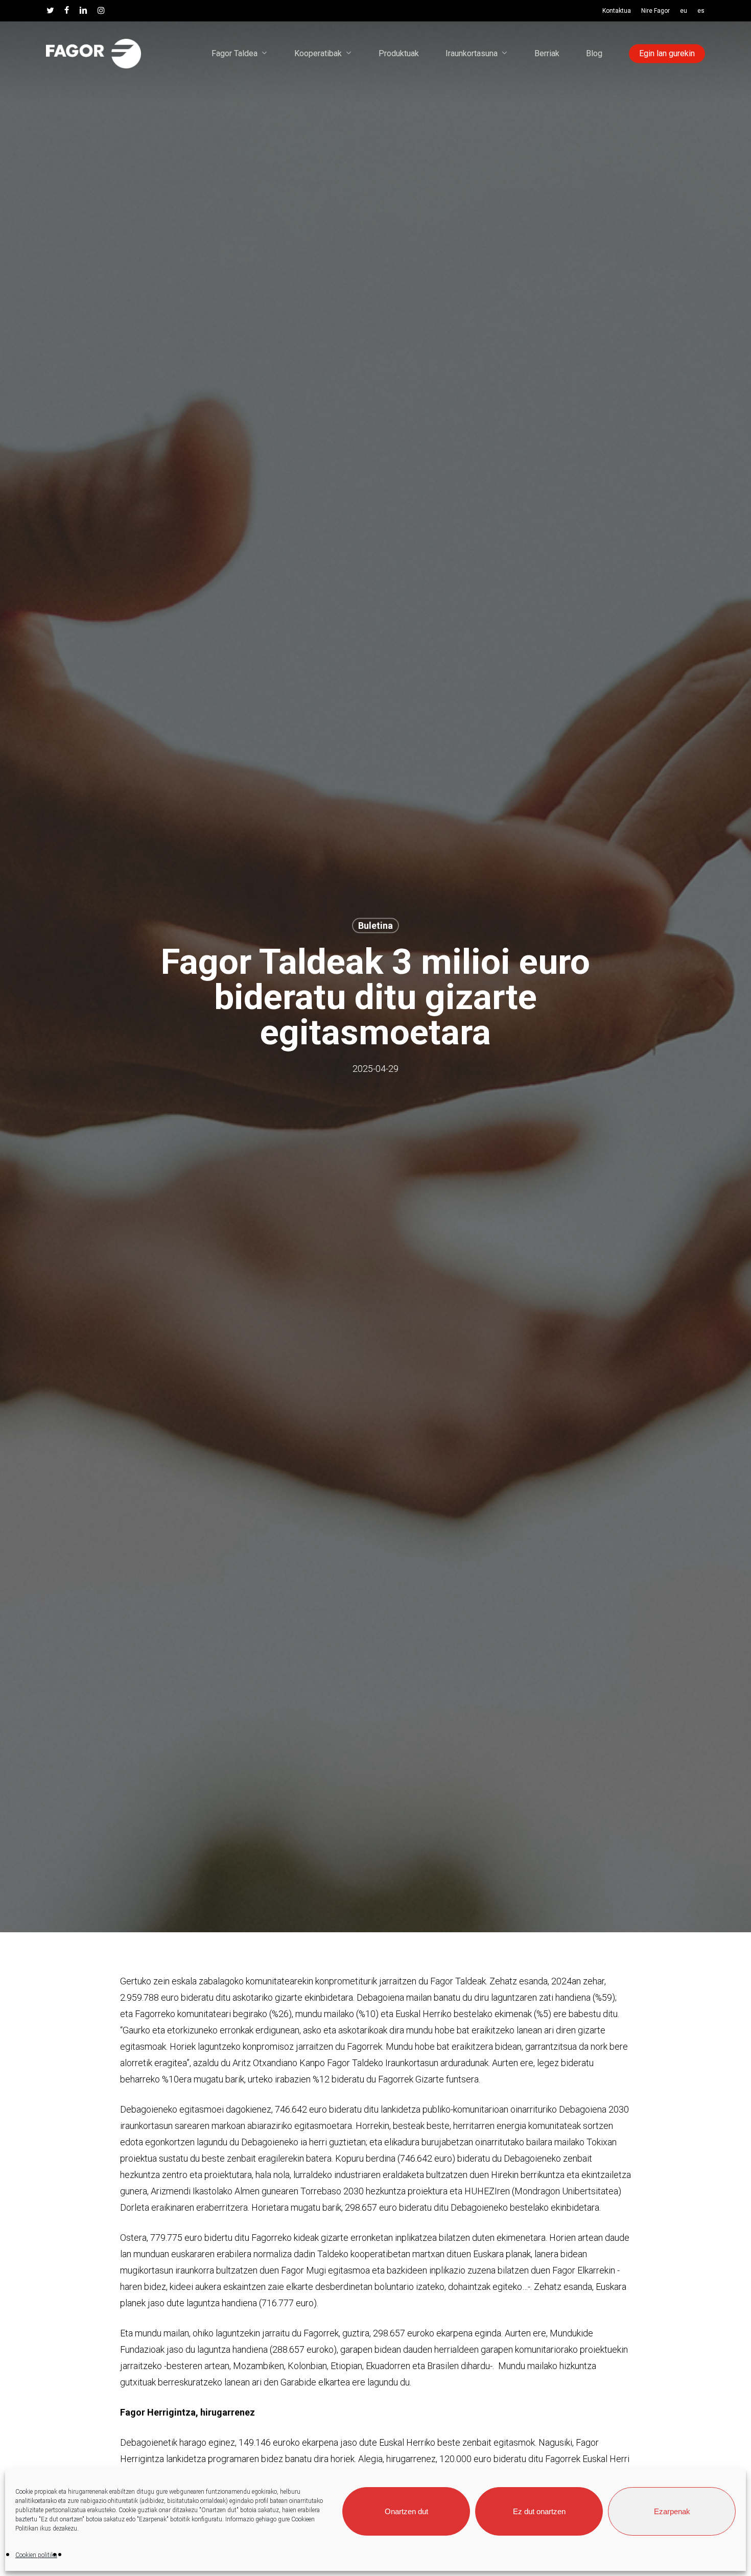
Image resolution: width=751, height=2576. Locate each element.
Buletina (375, 925)
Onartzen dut (406, 2511)
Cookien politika (36, 2555)
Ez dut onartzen (539, 2511)
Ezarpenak (672, 2511)
